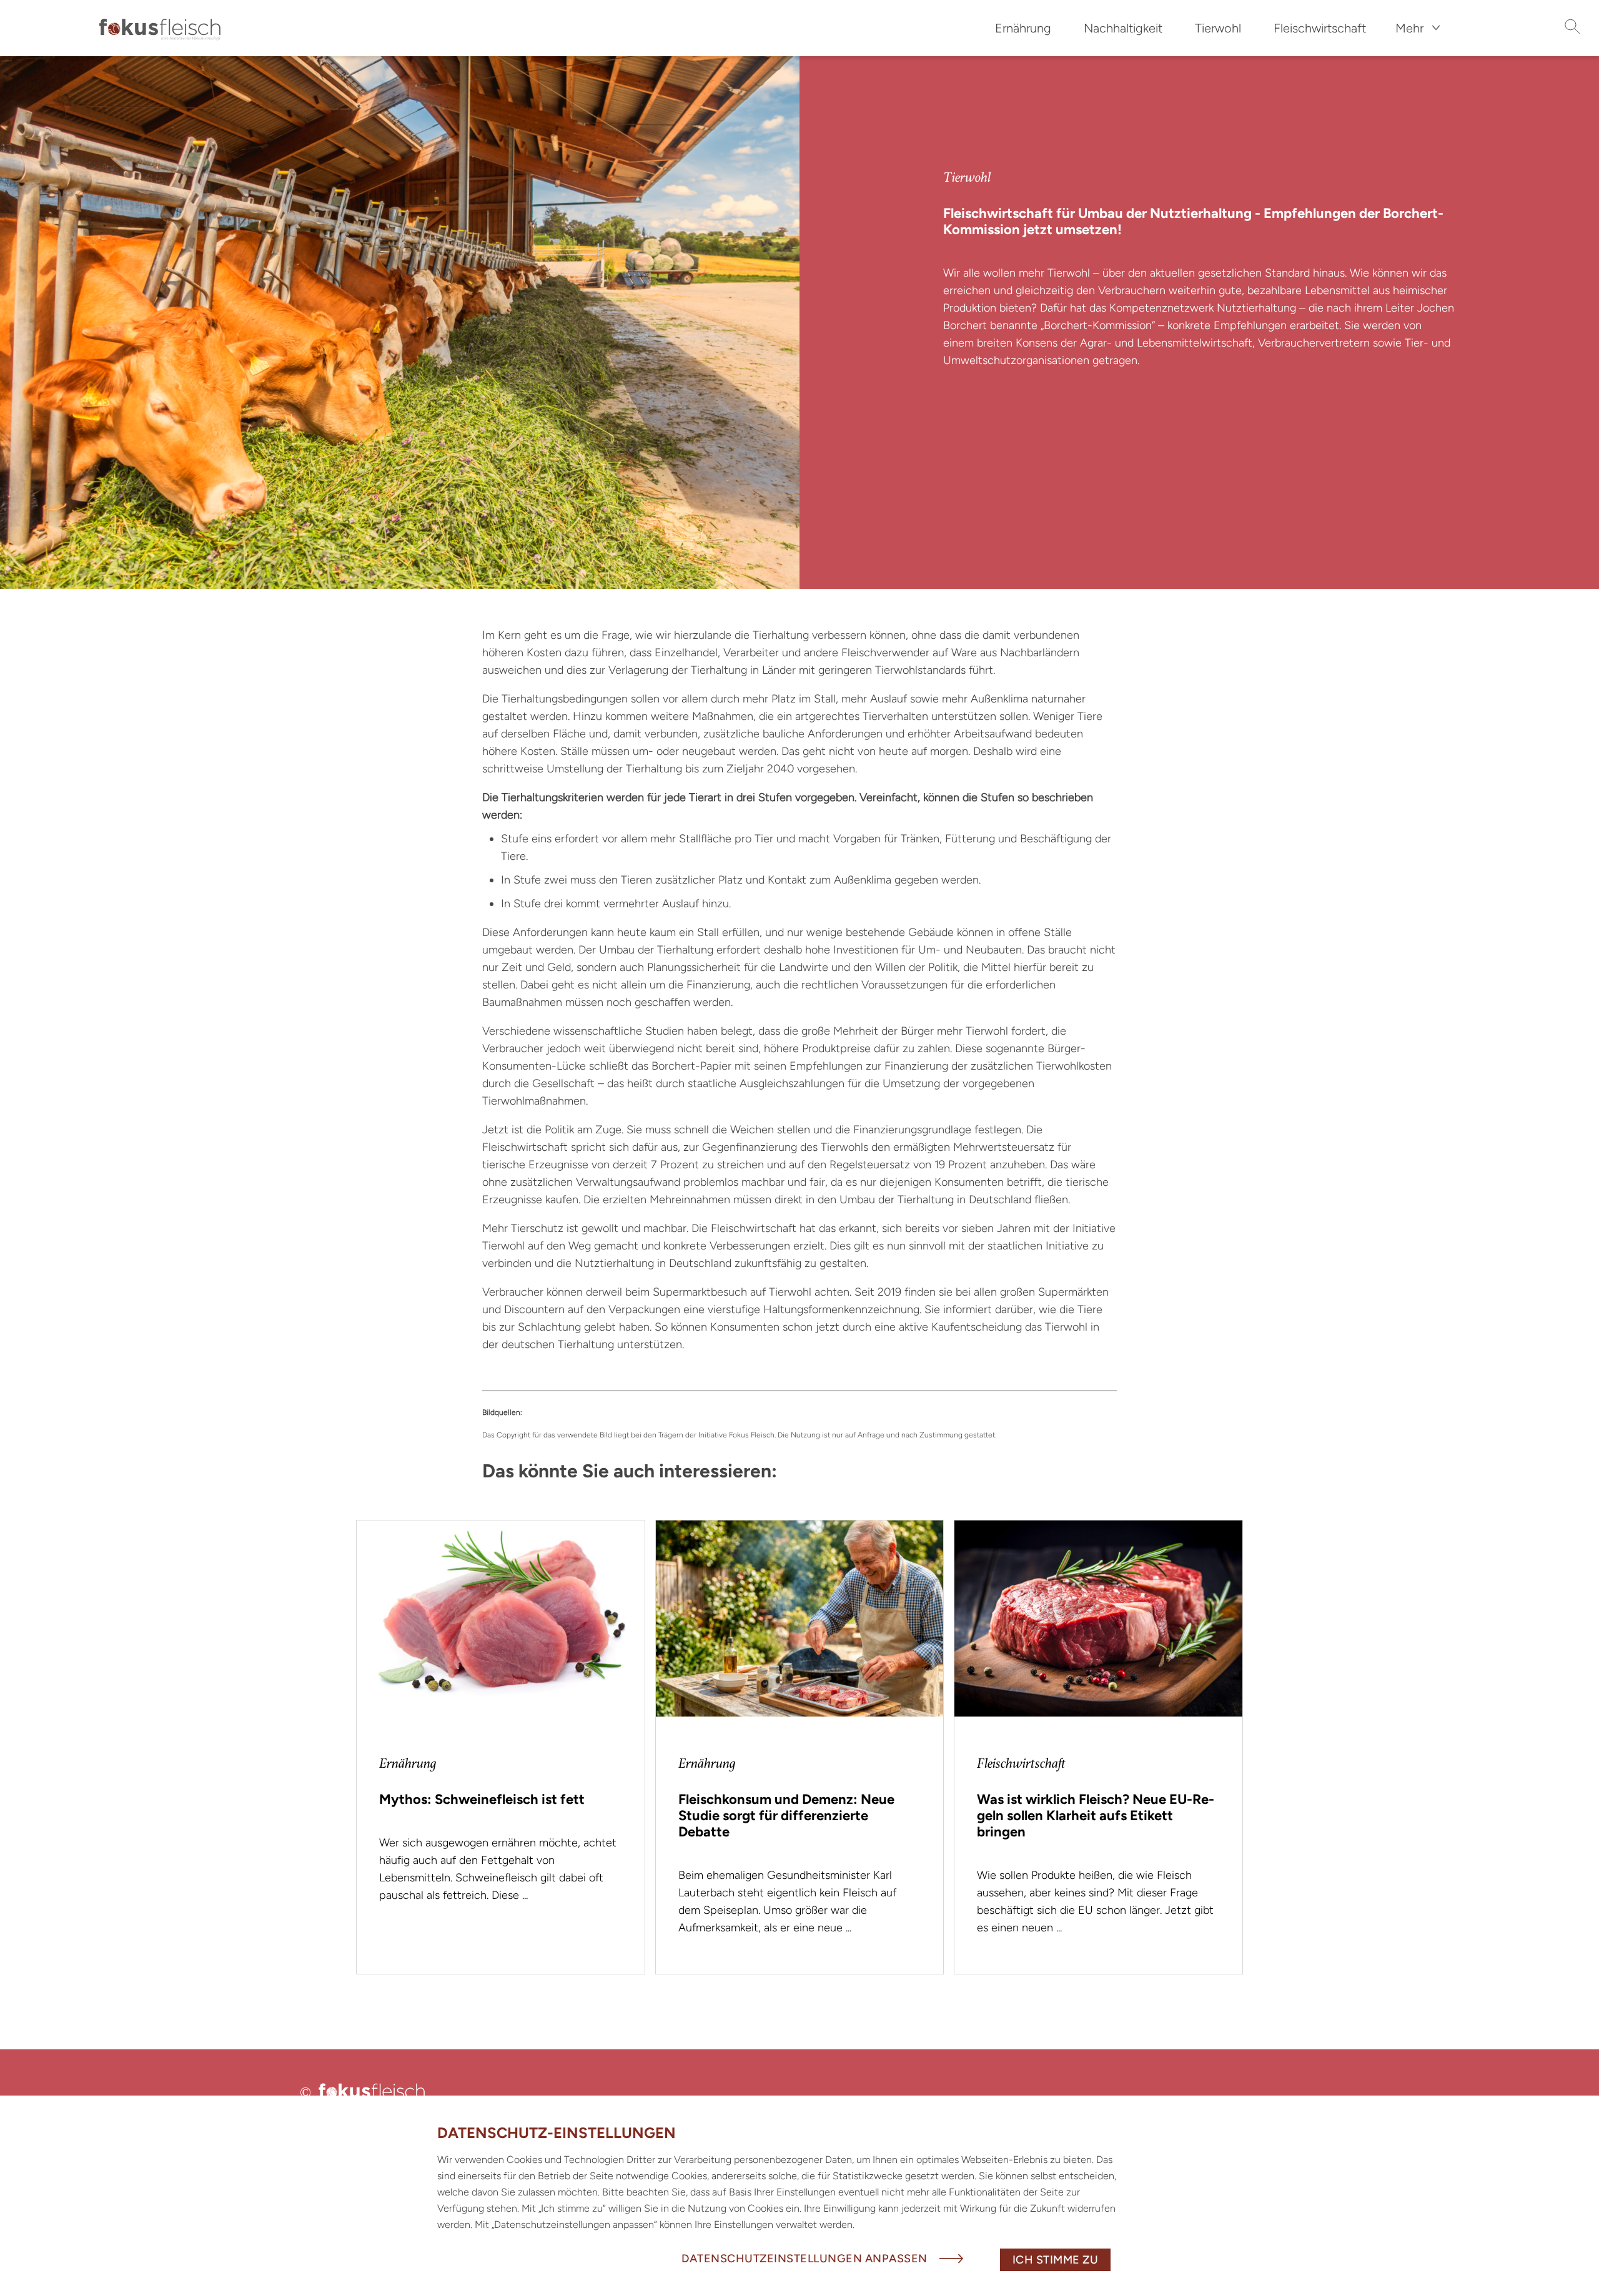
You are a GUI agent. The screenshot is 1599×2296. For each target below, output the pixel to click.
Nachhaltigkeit (1123, 28)
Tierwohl (1218, 28)
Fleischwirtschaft (1320, 28)
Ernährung (1023, 28)
